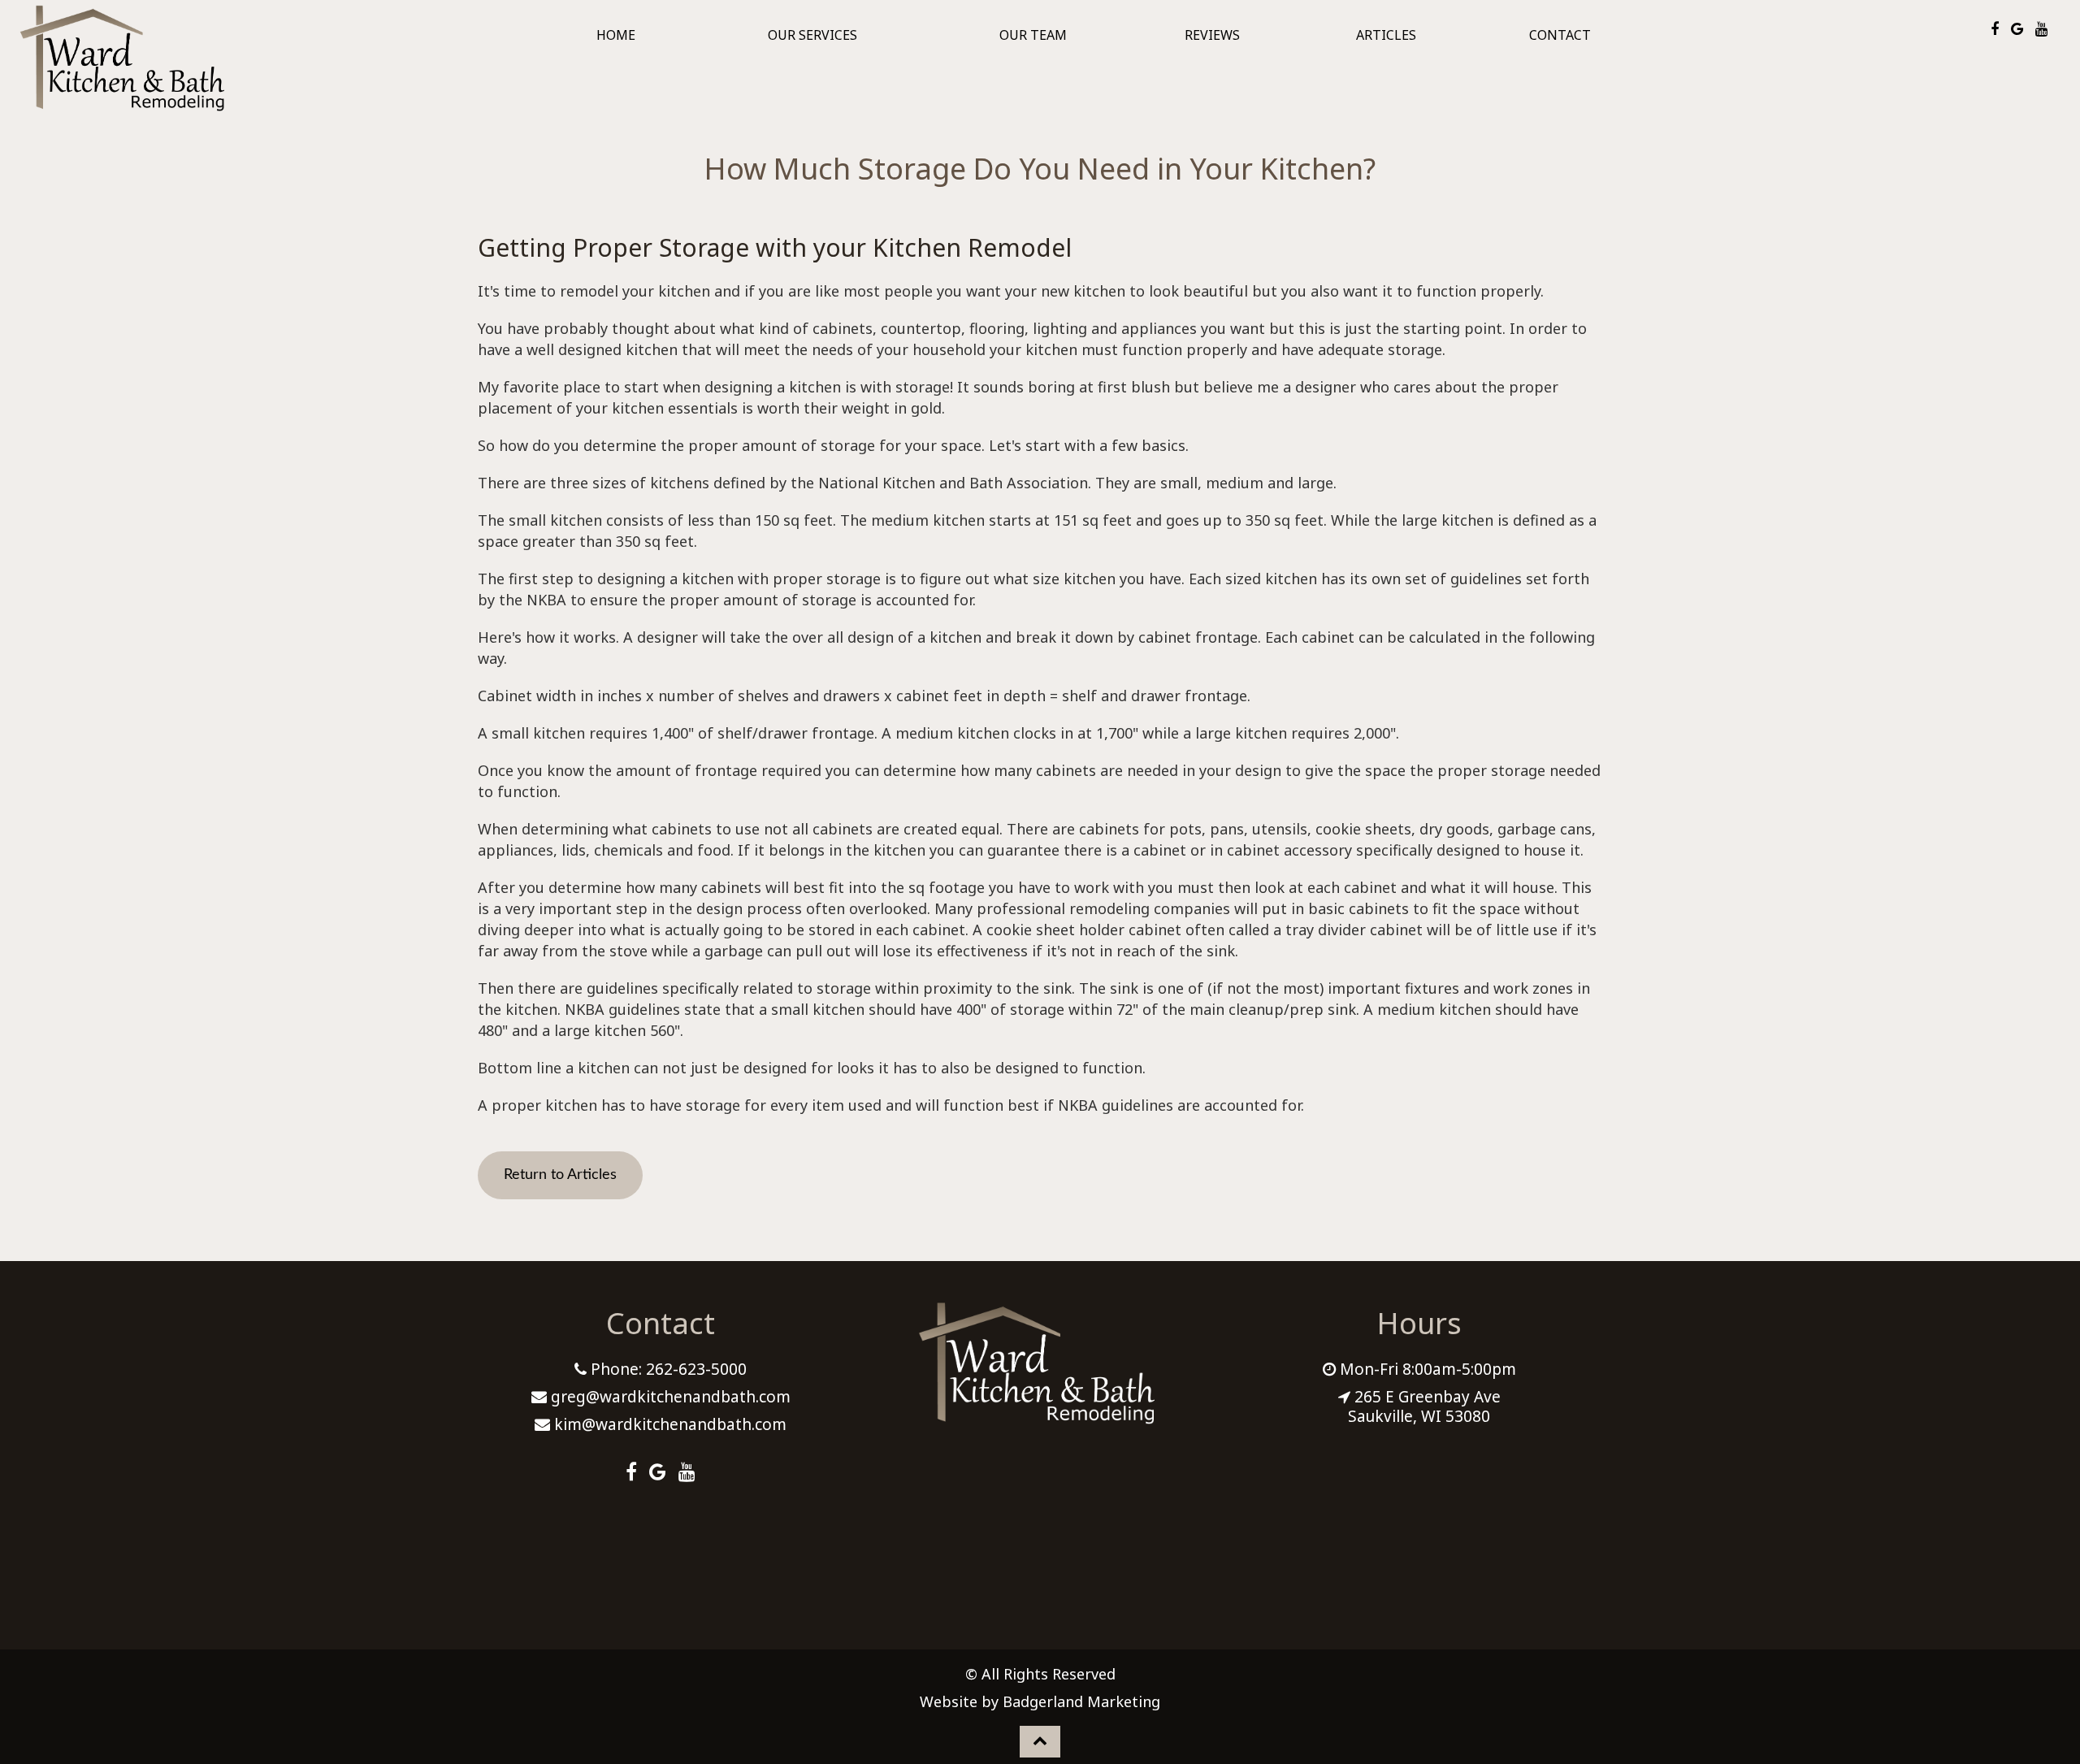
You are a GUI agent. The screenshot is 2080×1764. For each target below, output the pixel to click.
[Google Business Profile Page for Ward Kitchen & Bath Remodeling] (2017, 30)
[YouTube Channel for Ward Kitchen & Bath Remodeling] (2041, 30)
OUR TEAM (1033, 35)
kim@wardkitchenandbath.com (670, 1424)
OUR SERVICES (812, 35)
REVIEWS (1212, 35)
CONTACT (1560, 35)
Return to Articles (560, 1175)
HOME (616, 35)
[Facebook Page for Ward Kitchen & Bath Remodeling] (1995, 30)
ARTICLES (1386, 35)
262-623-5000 (696, 1369)
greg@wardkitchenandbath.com (671, 1397)
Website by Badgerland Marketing (1040, 1701)
